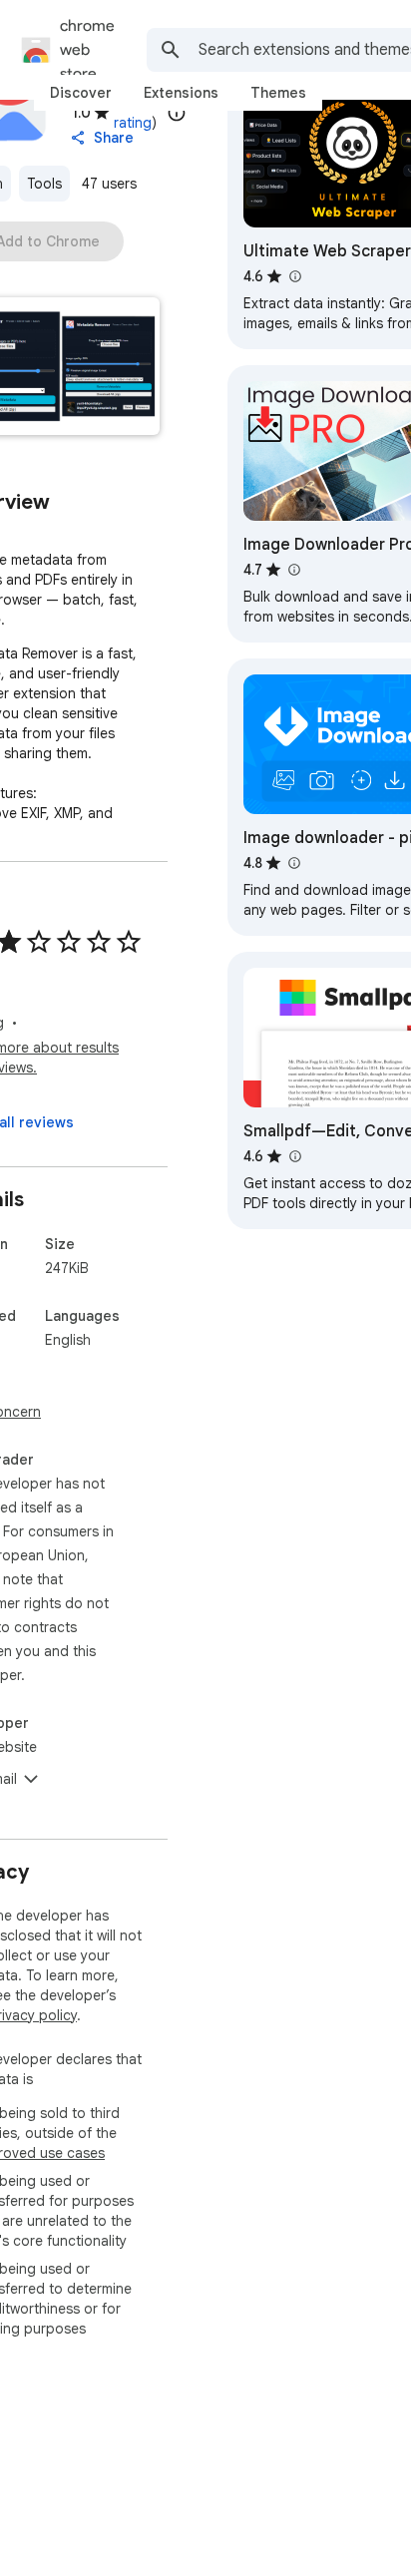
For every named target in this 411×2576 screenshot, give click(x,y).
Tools (44, 184)
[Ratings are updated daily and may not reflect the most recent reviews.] (177, 113)
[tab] (81, 93)
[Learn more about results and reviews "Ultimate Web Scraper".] (294, 276)
